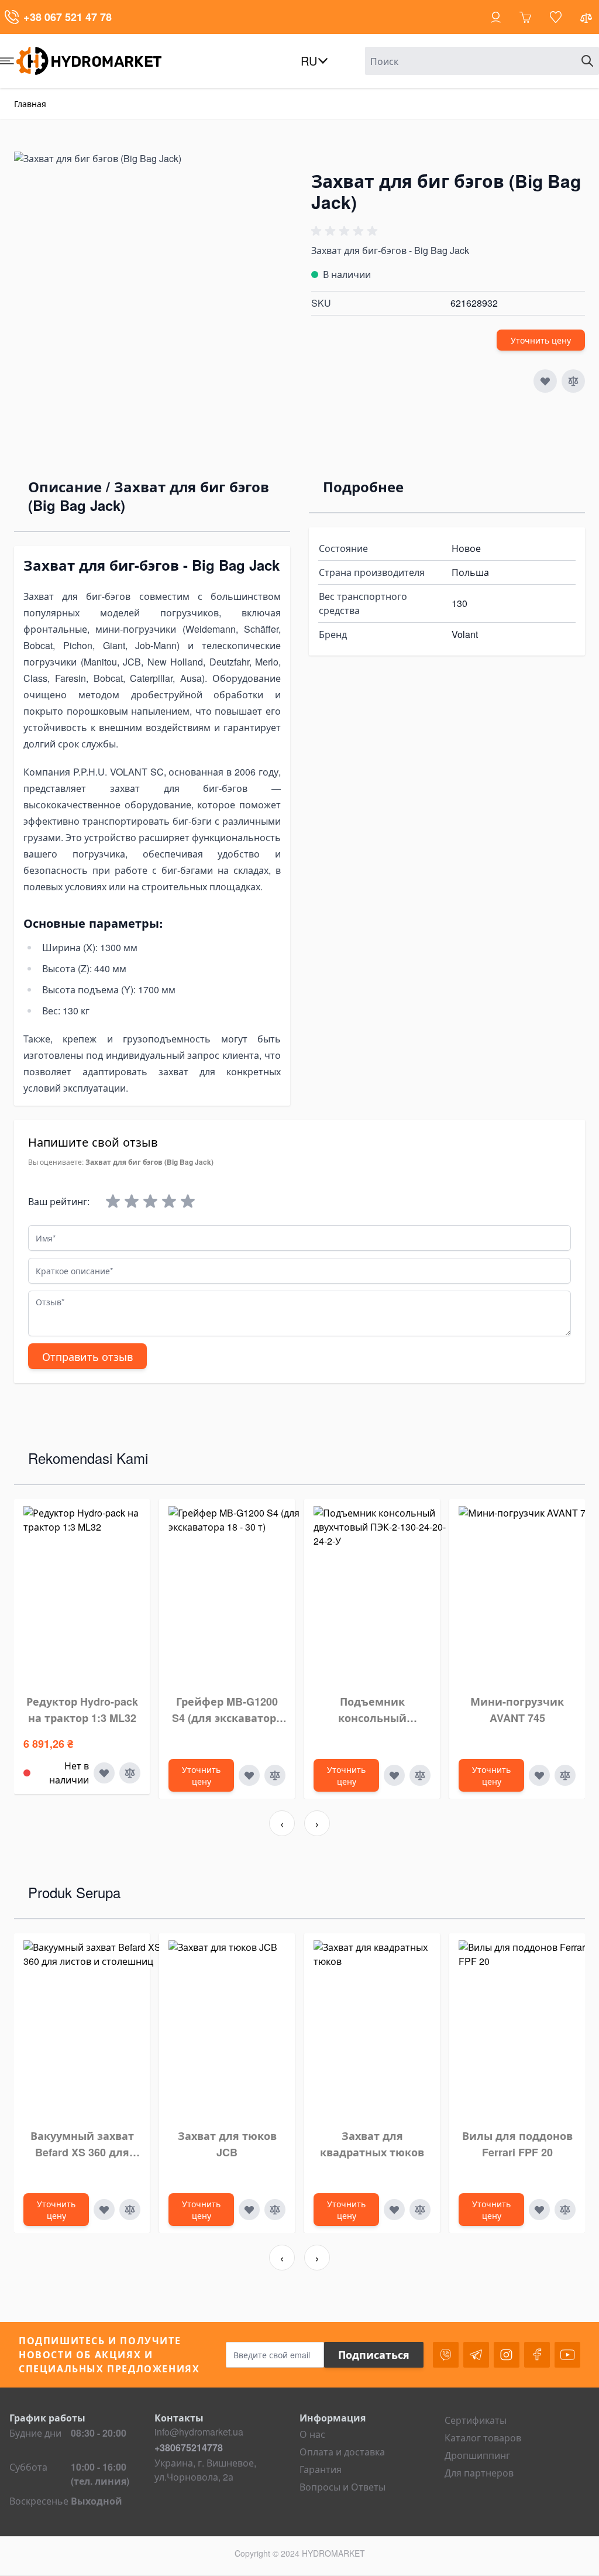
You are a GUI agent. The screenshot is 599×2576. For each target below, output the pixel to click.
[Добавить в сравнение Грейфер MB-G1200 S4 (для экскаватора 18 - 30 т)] (275, 1775)
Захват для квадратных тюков (372, 2144)
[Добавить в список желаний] (545, 381)
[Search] (587, 61)
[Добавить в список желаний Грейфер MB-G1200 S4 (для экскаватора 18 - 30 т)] (249, 1775)
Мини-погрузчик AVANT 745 (517, 1710)
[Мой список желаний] (556, 17)
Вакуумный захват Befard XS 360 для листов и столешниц (82, 2144)
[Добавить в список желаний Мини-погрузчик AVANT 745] (539, 1775)
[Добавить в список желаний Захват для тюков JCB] (249, 2210)
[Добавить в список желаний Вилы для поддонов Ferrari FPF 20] (539, 2210)
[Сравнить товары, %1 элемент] (587, 20)
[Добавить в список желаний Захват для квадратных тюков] (394, 2210)
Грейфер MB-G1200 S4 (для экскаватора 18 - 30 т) (227, 1710)
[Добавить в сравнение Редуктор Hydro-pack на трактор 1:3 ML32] (130, 1773)
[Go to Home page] (99, 61)
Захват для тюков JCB (227, 2144)
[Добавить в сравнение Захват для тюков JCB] (275, 2210)
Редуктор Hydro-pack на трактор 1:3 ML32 (82, 1710)
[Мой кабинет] (496, 17)
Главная (30, 104)
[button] (346, 231)
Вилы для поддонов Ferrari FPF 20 (517, 2144)
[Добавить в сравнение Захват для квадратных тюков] (420, 2210)
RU (309, 61)
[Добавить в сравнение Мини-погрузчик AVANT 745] (565, 1775)
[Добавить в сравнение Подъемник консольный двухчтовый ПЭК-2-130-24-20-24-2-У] (420, 1775)
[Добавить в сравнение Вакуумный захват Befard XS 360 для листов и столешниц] (130, 2210)
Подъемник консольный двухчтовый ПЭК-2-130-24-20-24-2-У (372, 1710)
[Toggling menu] (7, 61)
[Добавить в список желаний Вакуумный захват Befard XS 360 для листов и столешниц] (104, 2210)
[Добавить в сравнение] (573, 381)
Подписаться (374, 2355)
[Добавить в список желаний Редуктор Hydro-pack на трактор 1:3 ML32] (104, 1773)
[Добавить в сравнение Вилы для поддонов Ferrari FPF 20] (565, 2210)
